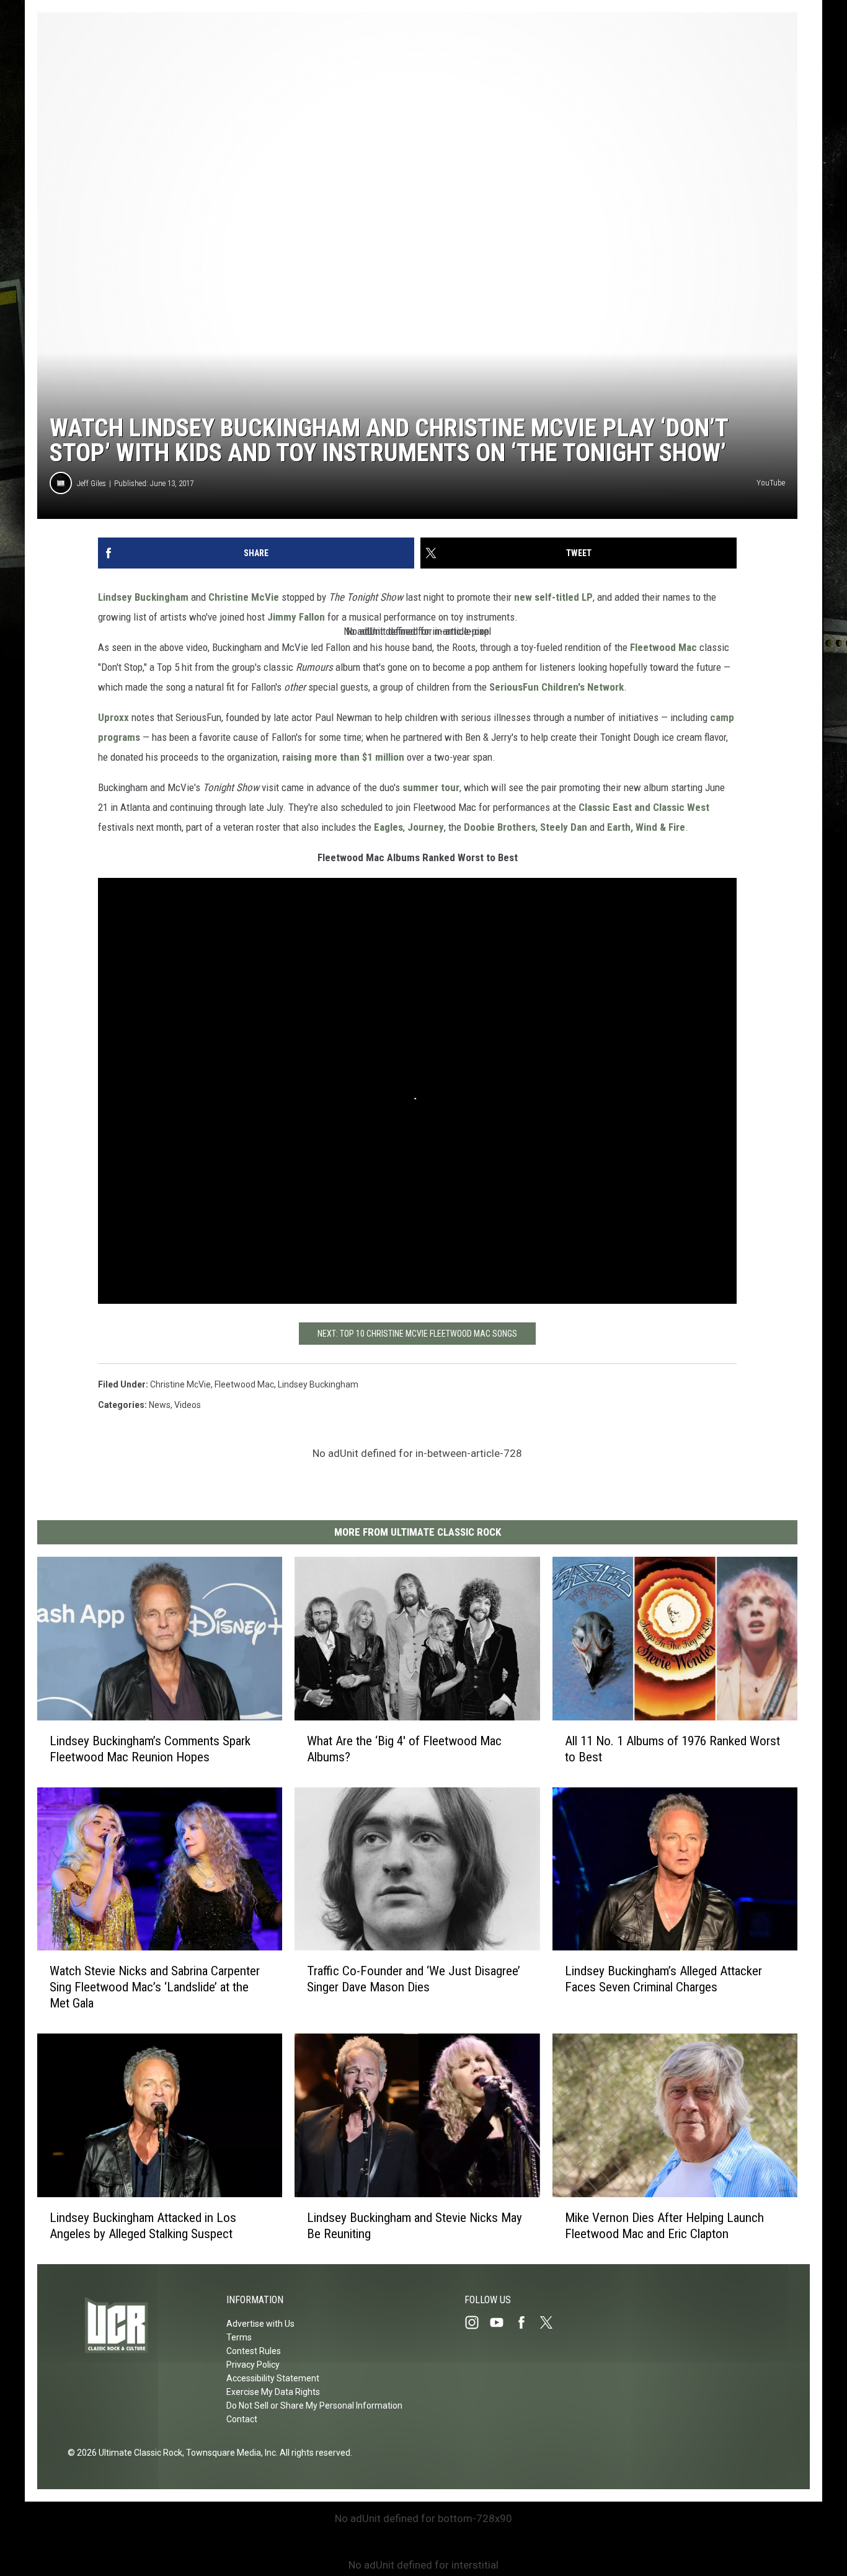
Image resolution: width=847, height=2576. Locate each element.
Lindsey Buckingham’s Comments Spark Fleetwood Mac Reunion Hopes (150, 1749)
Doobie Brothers (500, 827)
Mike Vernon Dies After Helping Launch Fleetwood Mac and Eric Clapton (664, 2226)
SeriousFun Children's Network (557, 687)
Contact (242, 2419)
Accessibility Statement (273, 2378)
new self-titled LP (553, 597)
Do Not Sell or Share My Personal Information (314, 2406)
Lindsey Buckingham (143, 597)
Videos (188, 1405)
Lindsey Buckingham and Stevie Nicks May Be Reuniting (415, 2226)
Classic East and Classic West (644, 807)
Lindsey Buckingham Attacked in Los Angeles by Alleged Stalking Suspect (143, 2226)
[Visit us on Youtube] (502, 2322)
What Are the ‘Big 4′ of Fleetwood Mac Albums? (404, 1749)
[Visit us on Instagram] (477, 2322)
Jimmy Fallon (296, 617)
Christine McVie (244, 597)
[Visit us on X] (551, 2322)
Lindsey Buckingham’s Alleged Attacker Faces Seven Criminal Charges (663, 1979)
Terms (239, 2337)
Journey (426, 827)
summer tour (431, 787)
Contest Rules (254, 2351)
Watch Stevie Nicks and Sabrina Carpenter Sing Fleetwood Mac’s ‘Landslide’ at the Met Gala (155, 1987)
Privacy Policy (253, 2365)
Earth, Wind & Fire (646, 827)
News (160, 1405)
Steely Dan (564, 827)
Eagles (388, 827)
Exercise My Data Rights (273, 2392)
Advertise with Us (260, 2324)
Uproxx (113, 717)
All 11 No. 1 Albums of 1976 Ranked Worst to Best (672, 1749)
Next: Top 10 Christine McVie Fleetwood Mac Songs (417, 1334)
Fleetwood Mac (663, 647)
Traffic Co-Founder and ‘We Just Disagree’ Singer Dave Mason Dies (414, 1979)
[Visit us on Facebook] (526, 2322)
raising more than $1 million (343, 757)
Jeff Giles (91, 483)
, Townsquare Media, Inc (229, 2453)
